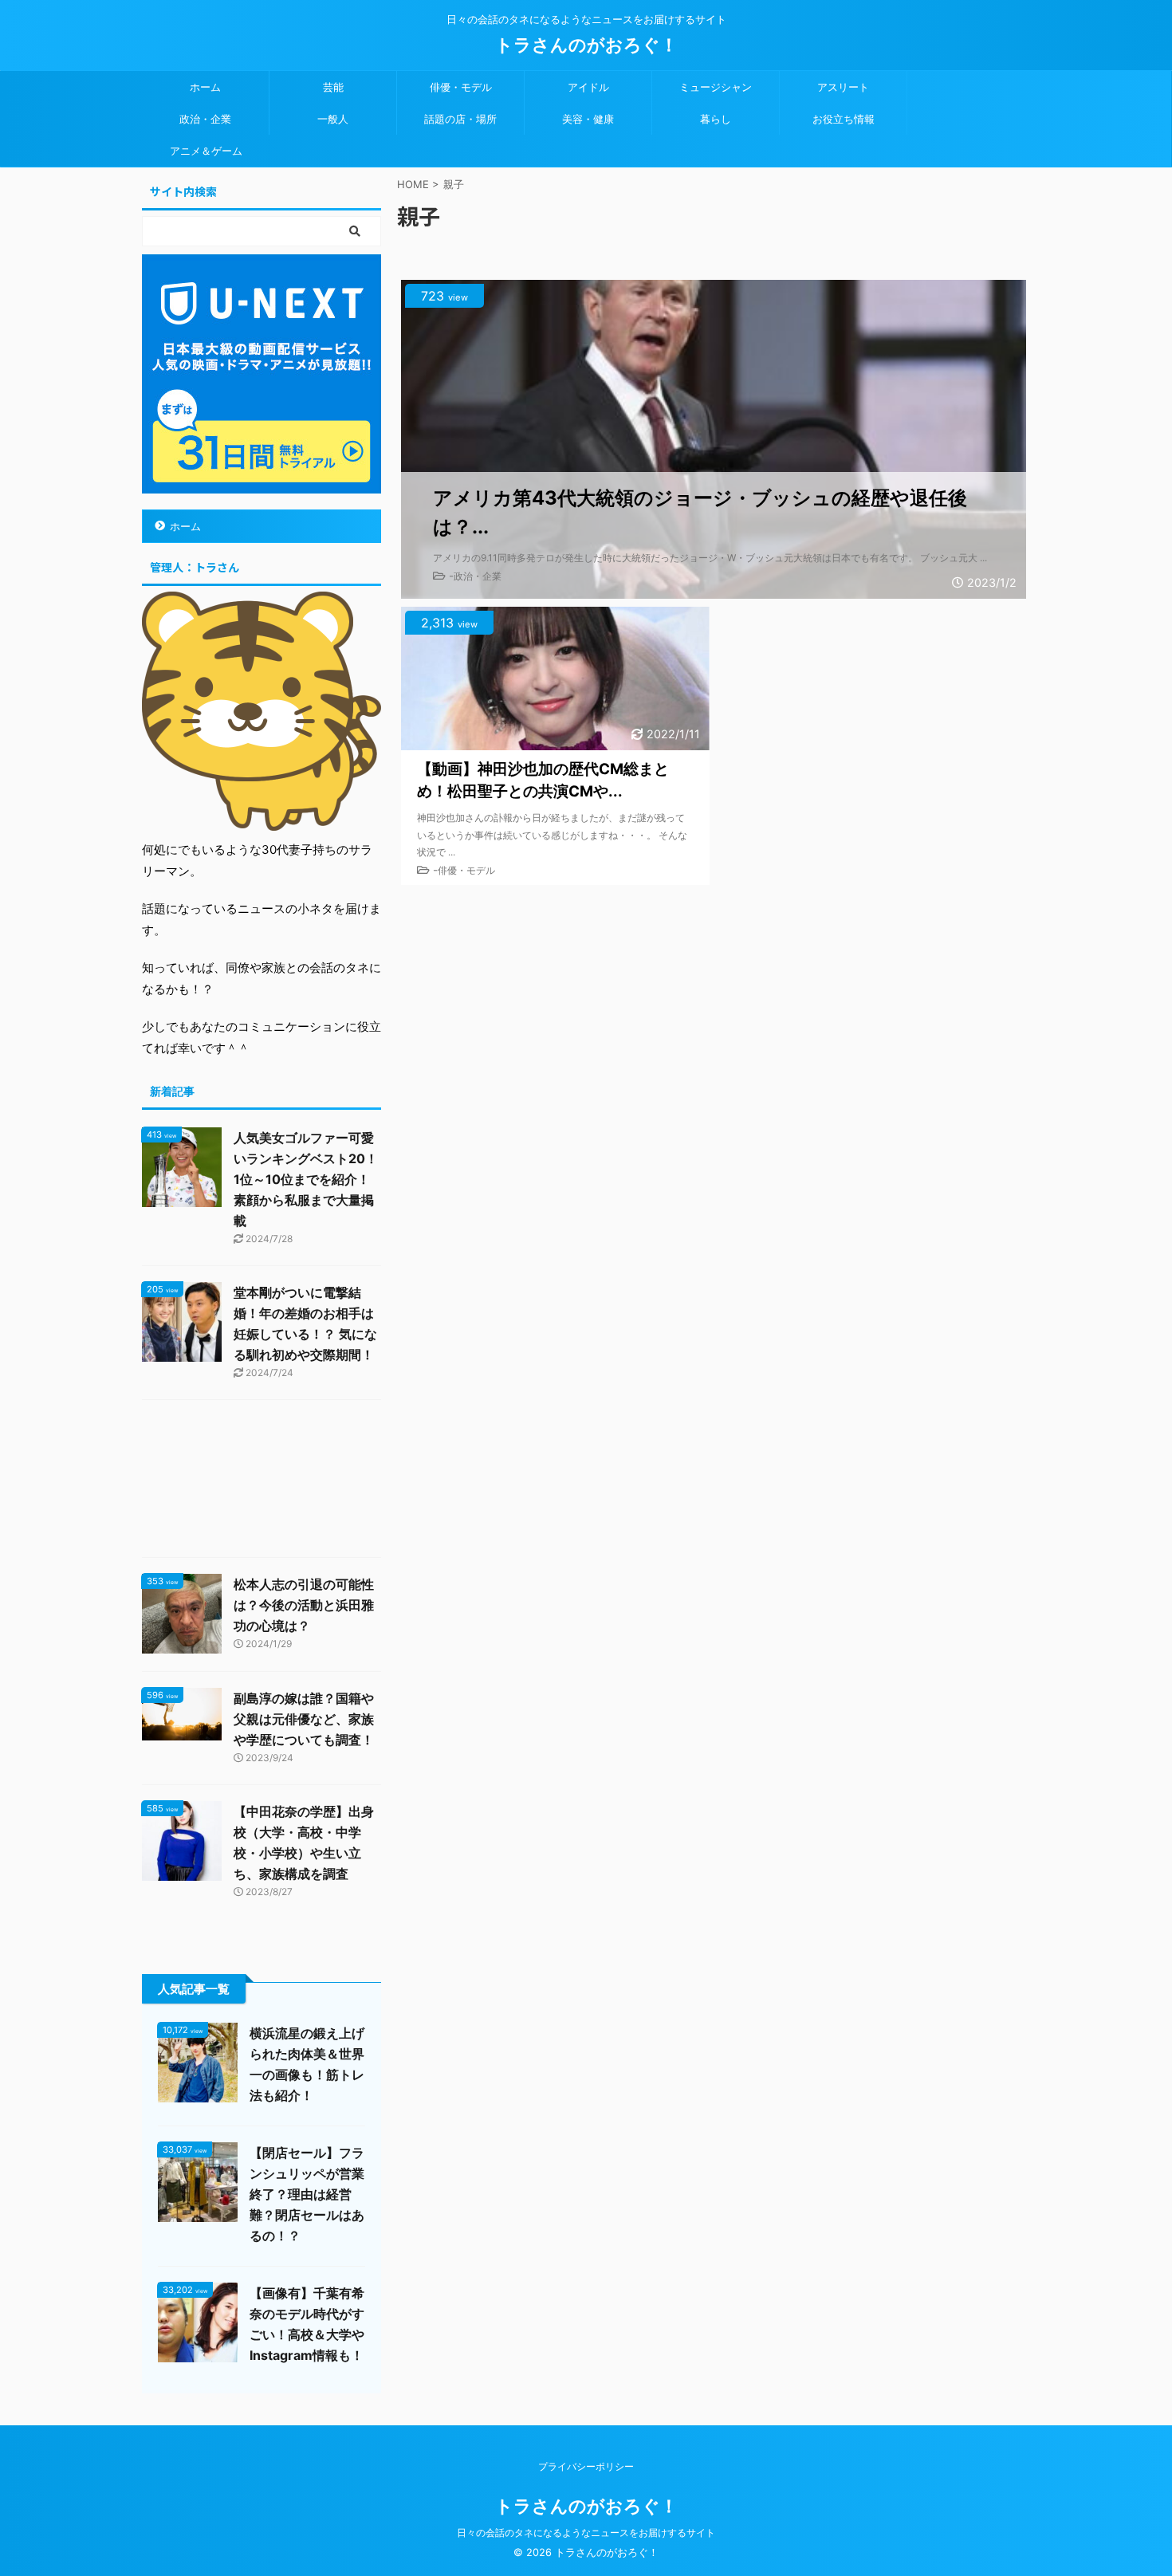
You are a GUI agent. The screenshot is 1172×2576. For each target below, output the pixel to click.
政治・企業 (205, 119)
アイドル (588, 87)
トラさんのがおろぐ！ (586, 45)
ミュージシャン (716, 87)
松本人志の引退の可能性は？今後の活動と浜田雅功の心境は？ (304, 1605)
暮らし (716, 119)
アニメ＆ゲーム (206, 151)
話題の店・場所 (460, 119)
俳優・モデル (461, 87)
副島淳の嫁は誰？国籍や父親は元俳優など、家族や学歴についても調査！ (304, 1719)
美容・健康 (588, 119)
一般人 (333, 119)
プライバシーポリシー (586, 2466)
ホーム (205, 87)
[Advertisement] (262, 1483)
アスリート (843, 87)
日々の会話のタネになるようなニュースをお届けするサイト (586, 2533)
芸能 (333, 87)
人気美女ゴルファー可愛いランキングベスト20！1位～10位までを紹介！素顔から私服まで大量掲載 (306, 1179)
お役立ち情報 (844, 119)
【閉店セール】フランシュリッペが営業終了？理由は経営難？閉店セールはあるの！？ (307, 2194)
